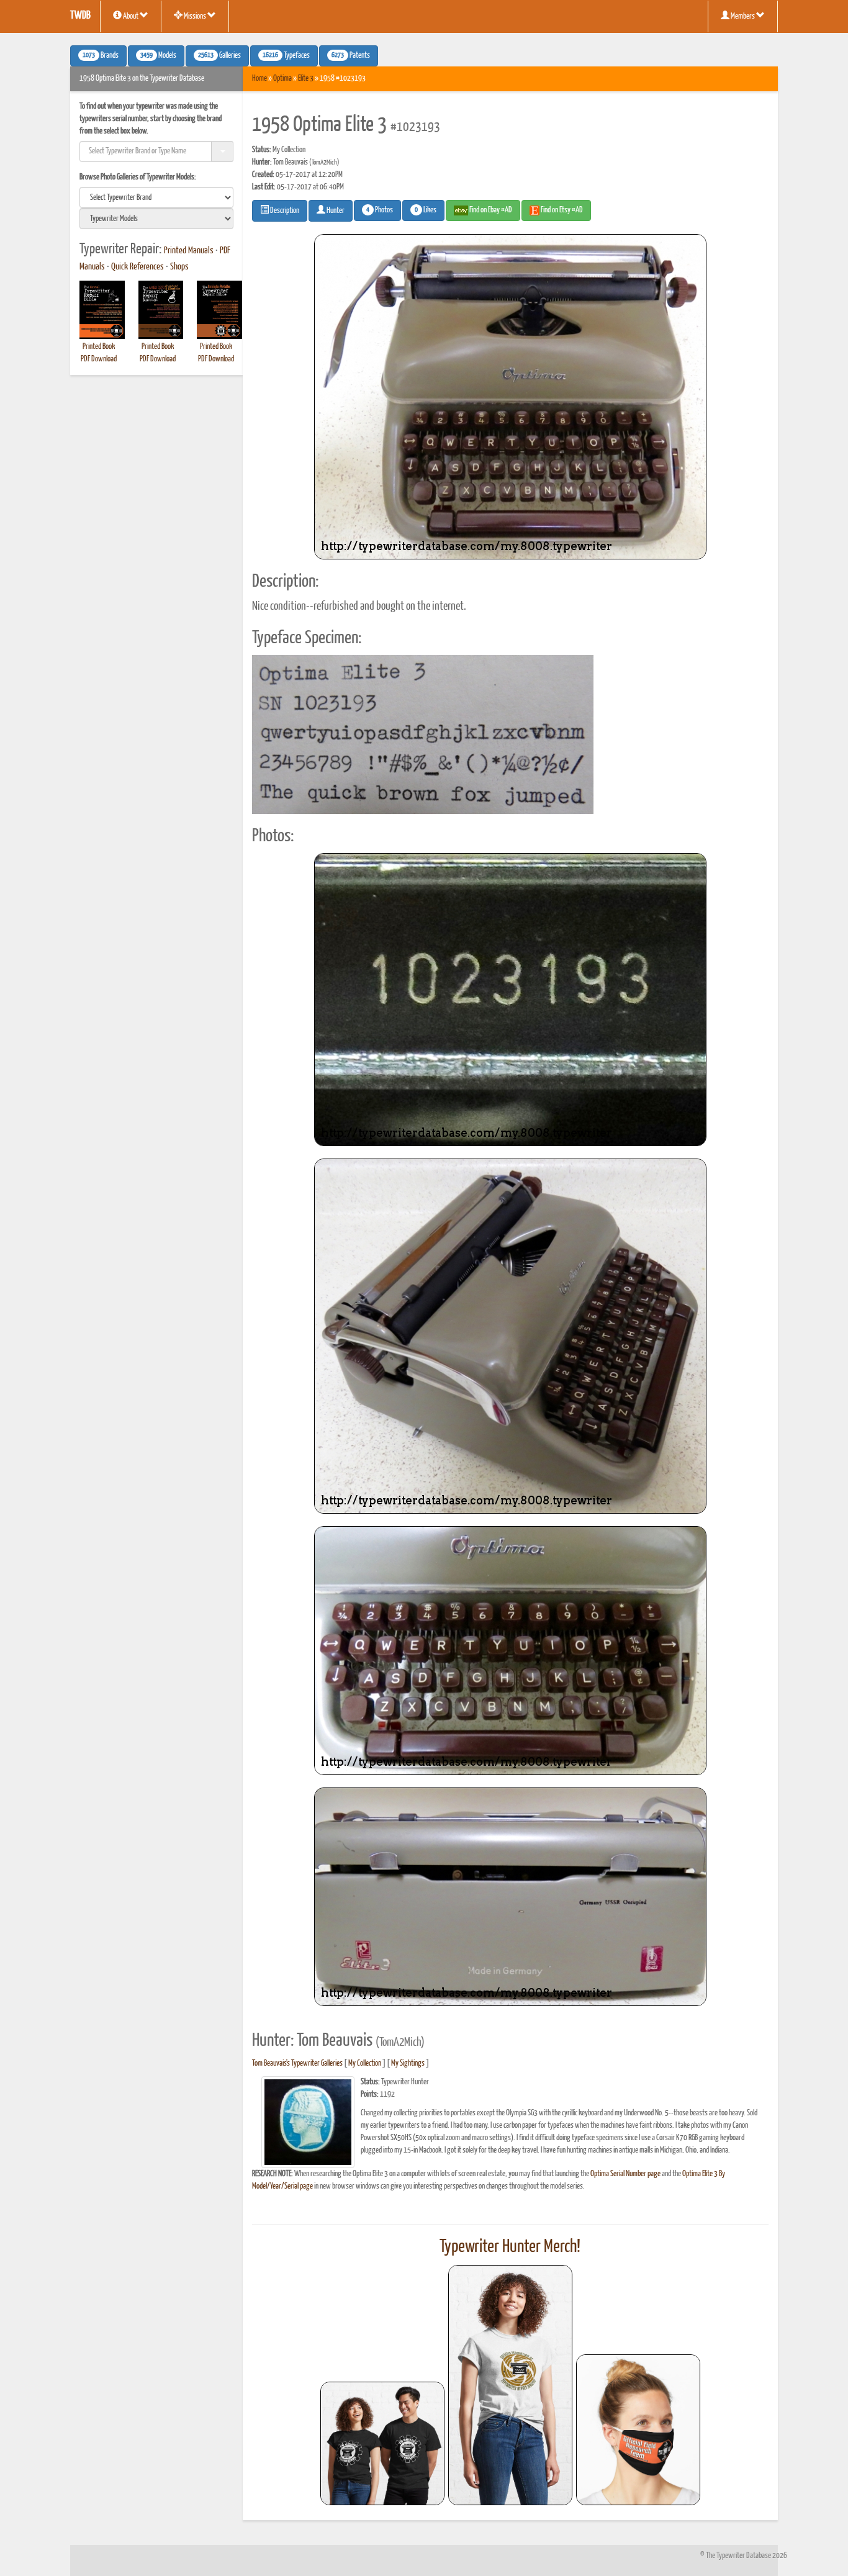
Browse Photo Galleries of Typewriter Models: (138, 177)
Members (743, 16)
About (131, 16)
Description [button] (284, 211)
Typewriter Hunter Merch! (510, 2247)
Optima (282, 79)
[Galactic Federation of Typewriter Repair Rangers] (510, 2385)
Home (259, 79)
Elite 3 (306, 79)
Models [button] (158, 56)
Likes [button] (426, 210)
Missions (195, 16)
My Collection (365, 2063)
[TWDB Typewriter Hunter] (382, 2443)
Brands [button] (101, 56)
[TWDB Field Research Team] (638, 2430)
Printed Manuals (189, 251)
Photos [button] (380, 210)
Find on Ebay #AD (490, 210)
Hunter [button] (335, 211)
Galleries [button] (219, 56)
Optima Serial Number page (625, 2174)
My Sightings (408, 2063)
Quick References (138, 267)
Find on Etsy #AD (561, 210)
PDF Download (99, 359)
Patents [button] (351, 56)
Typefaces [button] (286, 56)
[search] (156, 197)
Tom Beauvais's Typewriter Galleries (297, 2063)
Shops (179, 267)
